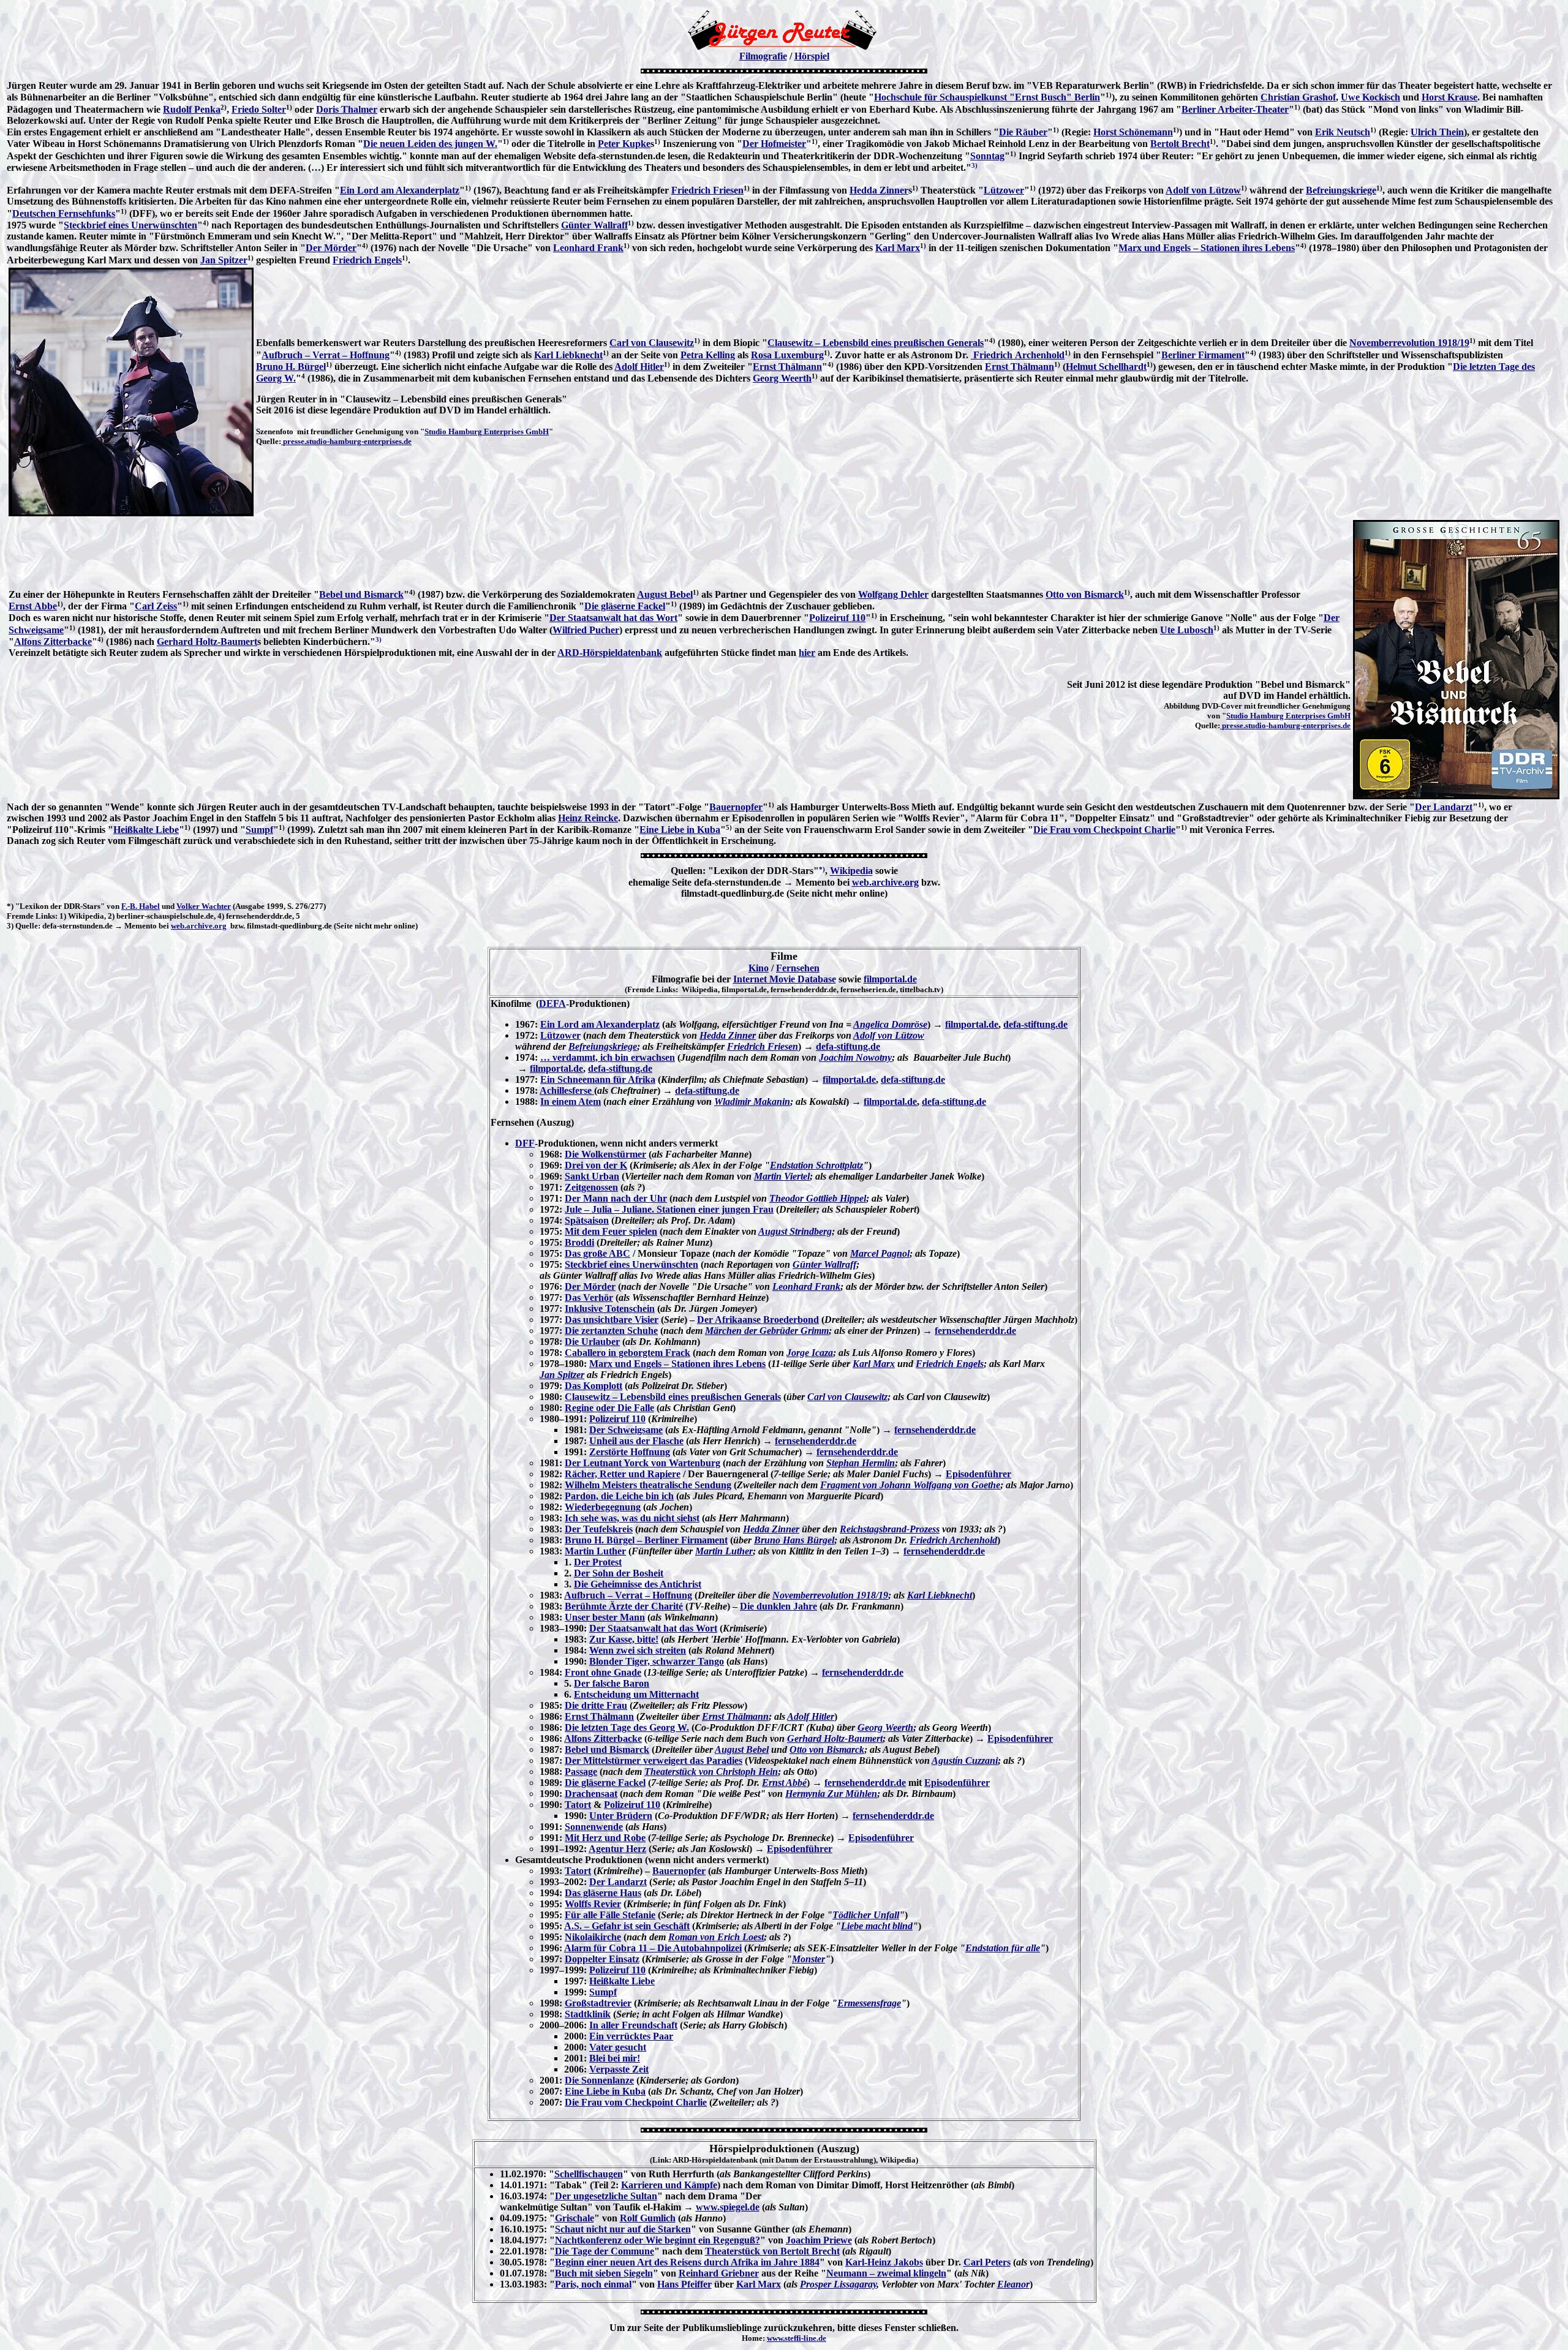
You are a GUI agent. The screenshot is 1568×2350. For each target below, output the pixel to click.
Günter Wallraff (594, 225)
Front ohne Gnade (603, 1672)
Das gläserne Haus (603, 1893)
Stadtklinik (588, 2014)
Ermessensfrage (869, 2003)
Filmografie (763, 56)
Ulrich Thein (1437, 132)
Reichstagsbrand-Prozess (890, 1529)
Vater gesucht (618, 2047)
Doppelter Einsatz (602, 1959)
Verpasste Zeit (619, 2069)
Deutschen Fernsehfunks (64, 213)
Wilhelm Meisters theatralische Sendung (648, 1485)
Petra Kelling (708, 355)
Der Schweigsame (626, 1430)
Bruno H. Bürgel (291, 367)
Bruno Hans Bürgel (794, 1540)
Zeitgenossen (591, 1187)
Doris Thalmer (347, 109)
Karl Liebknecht (568, 355)
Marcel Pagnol (880, 1253)
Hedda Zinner (879, 190)
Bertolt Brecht (1180, 144)
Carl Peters (987, 2262)
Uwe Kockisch (1370, 97)
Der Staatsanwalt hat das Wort (613, 618)
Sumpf (259, 830)
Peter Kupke (624, 144)
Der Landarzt (1444, 807)
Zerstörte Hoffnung (630, 1452)
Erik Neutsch (1343, 132)
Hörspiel (812, 56)
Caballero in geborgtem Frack (628, 1353)
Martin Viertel (782, 1176)
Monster (809, 1959)
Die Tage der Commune (605, 2251)
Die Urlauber (592, 1342)
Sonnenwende (594, 1827)
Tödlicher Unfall (866, 1915)
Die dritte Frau (596, 1705)
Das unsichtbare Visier (612, 1320)
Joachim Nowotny (855, 1057)
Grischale (575, 2218)
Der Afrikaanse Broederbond (758, 1320)
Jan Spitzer (224, 260)
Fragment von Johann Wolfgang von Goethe (910, 1485)
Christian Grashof (1298, 97)
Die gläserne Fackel (625, 606)
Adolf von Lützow (1203, 190)
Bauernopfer (736, 807)
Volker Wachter (204, 906)
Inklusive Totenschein (610, 1309)
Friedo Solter (259, 109)
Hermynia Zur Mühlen (831, 1794)
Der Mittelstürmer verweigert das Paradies (654, 1761)
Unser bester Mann (605, 1617)
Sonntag (987, 156)
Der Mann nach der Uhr (616, 1198)
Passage (581, 1772)
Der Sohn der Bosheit (619, 1573)
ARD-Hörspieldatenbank (610, 653)
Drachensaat (591, 1794)
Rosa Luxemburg (787, 355)
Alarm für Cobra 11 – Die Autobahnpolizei (653, 1948)
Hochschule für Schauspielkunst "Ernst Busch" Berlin (987, 97)
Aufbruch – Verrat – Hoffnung (326, 355)
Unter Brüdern (621, 1816)
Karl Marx (898, 248)
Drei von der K (596, 1165)
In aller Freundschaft (633, 2025)
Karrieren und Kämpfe (669, 2185)
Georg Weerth (782, 378)
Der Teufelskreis (599, 1529)
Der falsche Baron (612, 1683)
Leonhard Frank (588, 248)
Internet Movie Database (785, 979)
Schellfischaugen (589, 2174)
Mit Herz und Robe (605, 1838)
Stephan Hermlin (861, 1463)
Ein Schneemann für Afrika (598, 1079)
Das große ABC (597, 1253)
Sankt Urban (592, 1176)
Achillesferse (567, 1090)
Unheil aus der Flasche (636, 1441)
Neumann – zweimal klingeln (886, 2273)
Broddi (579, 1242)
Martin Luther (595, 1551)
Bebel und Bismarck (361, 594)
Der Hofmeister (774, 144)
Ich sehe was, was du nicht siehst (632, 1518)
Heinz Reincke (588, 818)
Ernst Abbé (784, 1783)
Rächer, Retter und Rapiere (623, 1474)
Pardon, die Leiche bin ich (619, 1496)
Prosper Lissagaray (838, 2284)
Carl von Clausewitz (652, 343)
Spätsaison (587, 1220)
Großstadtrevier (598, 2003)
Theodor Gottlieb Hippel (818, 1198)
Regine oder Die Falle (609, 1408)
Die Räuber (1023, 132)
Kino (759, 968)
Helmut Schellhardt (1106, 367)
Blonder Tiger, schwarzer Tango (657, 1661)
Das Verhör (589, 1297)
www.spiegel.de (728, 2207)
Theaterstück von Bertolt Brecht (772, 2251)
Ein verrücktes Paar (631, 2036)
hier (807, 653)
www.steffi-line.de (797, 2338)
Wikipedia (851, 871)
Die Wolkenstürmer (605, 1154)
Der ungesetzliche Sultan (606, 2196)
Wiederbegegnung (603, 1507)
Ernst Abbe (33, 606)
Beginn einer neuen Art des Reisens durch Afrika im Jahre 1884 (687, 2262)
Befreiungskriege (1341, 190)
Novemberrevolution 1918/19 (1409, 343)
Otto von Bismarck (1085, 594)
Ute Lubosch (1187, 630)
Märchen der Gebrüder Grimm (767, 1331)
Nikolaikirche (593, 1937)
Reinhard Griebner (719, 2273)
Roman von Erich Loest (716, 1937)
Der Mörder (331, 248)
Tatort (578, 1805)
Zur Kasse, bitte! (624, 1639)
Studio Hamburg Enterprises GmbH (487, 431)
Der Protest (598, 1562)
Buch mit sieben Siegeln (604, 2273)
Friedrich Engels (367, 260)
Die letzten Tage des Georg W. (627, 1727)
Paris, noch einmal (593, 2284)
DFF (525, 1143)
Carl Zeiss (156, 606)
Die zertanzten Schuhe (611, 1331)
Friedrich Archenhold (1018, 355)
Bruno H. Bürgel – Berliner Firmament (646, 1540)
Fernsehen (798, 968)
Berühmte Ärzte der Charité (624, 1606)
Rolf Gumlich (648, 2218)
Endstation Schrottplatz (816, 1165)
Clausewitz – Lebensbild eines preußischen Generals (876, 343)
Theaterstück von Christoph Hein (711, 1772)
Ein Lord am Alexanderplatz (400, 190)
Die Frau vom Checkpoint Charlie (1104, 830)
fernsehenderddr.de (975, 1331)
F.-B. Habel (141, 906)
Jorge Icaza (810, 1353)
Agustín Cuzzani (965, 1761)
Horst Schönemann (1133, 132)
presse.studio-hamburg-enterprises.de (346, 441)
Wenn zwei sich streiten (638, 1650)
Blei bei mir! (615, 2058)
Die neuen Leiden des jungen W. (430, 144)
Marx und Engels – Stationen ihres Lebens (1207, 248)
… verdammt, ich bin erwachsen (608, 1057)
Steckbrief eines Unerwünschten (130, 225)
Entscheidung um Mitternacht (636, 1694)
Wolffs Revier (593, 1904)
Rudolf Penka (192, 109)
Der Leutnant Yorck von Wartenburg (643, 1463)
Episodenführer (978, 1474)
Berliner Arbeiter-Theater (1235, 109)
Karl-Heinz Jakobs (884, 2262)
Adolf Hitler (639, 367)
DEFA (552, 1004)
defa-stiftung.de (1035, 1024)
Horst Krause (1449, 97)
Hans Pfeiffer (684, 2284)
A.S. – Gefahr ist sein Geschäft (627, 1926)
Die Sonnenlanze (599, 2080)
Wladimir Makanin (752, 1102)
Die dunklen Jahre (778, 1606)
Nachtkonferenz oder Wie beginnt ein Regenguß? (658, 2240)
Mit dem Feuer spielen (611, 1231)
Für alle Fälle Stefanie (610, 1915)
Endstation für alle (1003, 1948)
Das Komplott (594, 1386)
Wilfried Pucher (586, 630)
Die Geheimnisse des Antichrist (638, 1584)
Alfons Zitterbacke (53, 642)
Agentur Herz (617, 1849)
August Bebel (665, 594)
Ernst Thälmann (787, 367)
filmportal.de (890, 979)
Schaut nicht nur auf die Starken (623, 2229)
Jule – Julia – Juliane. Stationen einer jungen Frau (669, 1209)
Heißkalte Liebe (146, 830)
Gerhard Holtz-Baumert (207, 642)
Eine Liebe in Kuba (680, 830)
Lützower (1004, 190)
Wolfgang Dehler (893, 594)
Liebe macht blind (877, 1926)
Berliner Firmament (1203, 355)
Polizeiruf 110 (837, 618)
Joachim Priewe (819, 2240)
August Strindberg (795, 1231)
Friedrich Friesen (707, 190)
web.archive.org (885, 882)
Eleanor (1013, 2284)
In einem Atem (571, 1102)
